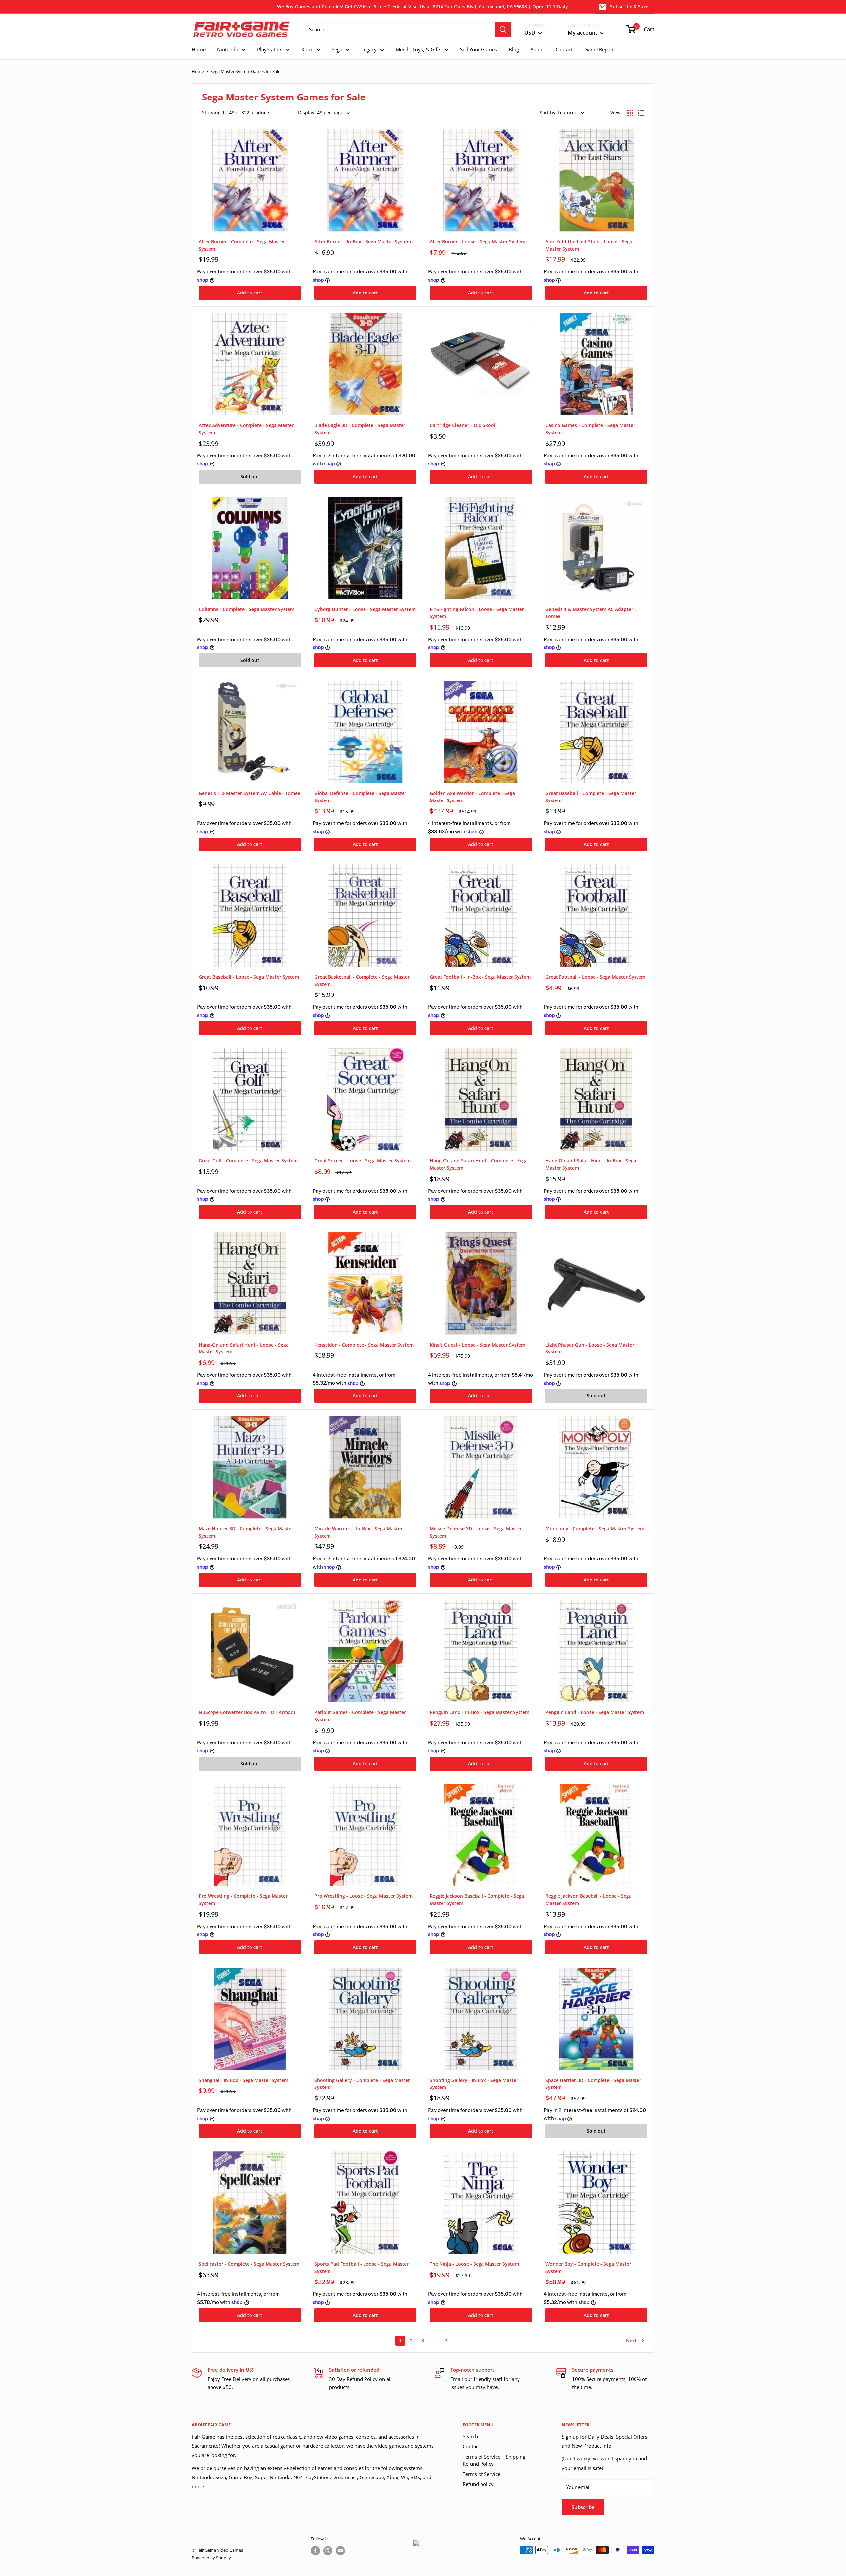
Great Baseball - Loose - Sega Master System (249, 977)
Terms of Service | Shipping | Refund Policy (496, 2460)
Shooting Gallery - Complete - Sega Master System (362, 2084)
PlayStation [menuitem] (270, 49)
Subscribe (583, 2507)
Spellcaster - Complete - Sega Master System (249, 2264)
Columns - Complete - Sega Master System (247, 609)
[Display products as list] (641, 113)
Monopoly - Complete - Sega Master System (595, 1528)
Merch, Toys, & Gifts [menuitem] (418, 49)
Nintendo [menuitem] (228, 49)
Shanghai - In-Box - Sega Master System (243, 2080)
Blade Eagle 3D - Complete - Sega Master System (360, 429)
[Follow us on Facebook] (315, 2551)
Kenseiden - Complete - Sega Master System (364, 1345)
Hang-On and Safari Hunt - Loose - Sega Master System (244, 1348)
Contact (471, 2446)
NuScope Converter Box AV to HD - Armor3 (247, 1712)
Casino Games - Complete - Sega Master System (590, 429)
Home (198, 71)
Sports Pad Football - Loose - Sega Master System (362, 2267)
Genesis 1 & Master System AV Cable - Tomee (250, 793)
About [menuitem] (537, 49)
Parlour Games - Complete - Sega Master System (360, 1716)
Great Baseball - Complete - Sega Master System (591, 797)
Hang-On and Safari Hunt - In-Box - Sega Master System (591, 1164)
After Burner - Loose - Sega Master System (478, 241)
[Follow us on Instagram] (328, 2551)
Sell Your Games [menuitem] (479, 49)
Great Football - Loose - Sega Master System (595, 977)
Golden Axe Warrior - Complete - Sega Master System (472, 797)
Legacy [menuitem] (369, 49)
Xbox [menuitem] (307, 49)
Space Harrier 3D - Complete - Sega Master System (593, 2084)
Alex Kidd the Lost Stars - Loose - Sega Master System (589, 245)
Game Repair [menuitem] (599, 49)
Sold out (250, 476)
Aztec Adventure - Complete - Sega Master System (246, 429)
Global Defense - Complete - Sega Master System (360, 797)
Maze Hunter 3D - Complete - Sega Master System (246, 1532)
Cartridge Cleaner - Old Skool (462, 425)
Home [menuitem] (199, 49)
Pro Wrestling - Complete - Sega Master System (243, 1900)
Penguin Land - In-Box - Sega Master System (480, 1712)
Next (631, 2341)
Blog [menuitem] (514, 49)
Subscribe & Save (629, 6)
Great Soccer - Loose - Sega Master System (363, 1161)
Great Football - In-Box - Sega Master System (480, 977)
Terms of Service (481, 2474)
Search (470, 2436)
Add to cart (250, 293)
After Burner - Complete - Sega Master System (242, 245)
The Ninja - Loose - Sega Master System (474, 2264)
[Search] (503, 30)
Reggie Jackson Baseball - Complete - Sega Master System (477, 1900)
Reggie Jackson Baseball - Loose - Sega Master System (588, 1900)
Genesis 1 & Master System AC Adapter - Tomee (591, 613)
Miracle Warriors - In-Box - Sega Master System (358, 1532)
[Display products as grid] (630, 113)
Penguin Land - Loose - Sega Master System (595, 1712)
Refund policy (478, 2484)
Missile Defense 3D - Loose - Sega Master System (476, 1532)
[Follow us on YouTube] (340, 2551)
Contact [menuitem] (564, 49)
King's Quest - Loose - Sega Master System (478, 1345)
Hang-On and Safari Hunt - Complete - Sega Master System (479, 1164)
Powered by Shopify (211, 2558)
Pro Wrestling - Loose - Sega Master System (364, 1896)
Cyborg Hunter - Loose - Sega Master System (365, 609)
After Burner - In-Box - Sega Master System (363, 241)
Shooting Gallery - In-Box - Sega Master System (474, 2084)
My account (583, 33)
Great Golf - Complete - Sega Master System (248, 1161)
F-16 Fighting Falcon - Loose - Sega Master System (477, 613)
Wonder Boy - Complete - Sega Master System (588, 2267)
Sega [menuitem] (337, 49)
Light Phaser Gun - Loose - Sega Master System (590, 1348)
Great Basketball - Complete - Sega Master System (362, 980)
